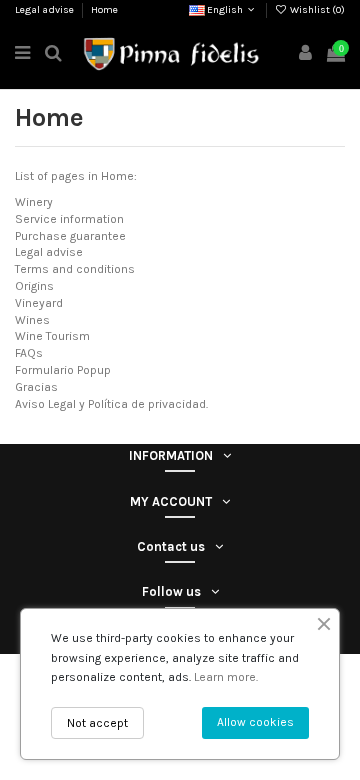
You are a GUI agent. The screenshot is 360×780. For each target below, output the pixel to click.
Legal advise (45, 10)
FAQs (29, 353)
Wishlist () (316, 10)
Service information (69, 219)
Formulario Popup (63, 370)
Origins (34, 286)
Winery (34, 202)
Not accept (97, 723)
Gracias (36, 387)
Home (104, 10)
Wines (32, 320)
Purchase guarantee (70, 236)
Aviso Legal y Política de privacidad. (111, 404)
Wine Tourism (52, 336)
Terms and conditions (75, 269)
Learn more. (226, 677)
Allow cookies (255, 722)
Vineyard (39, 303)
